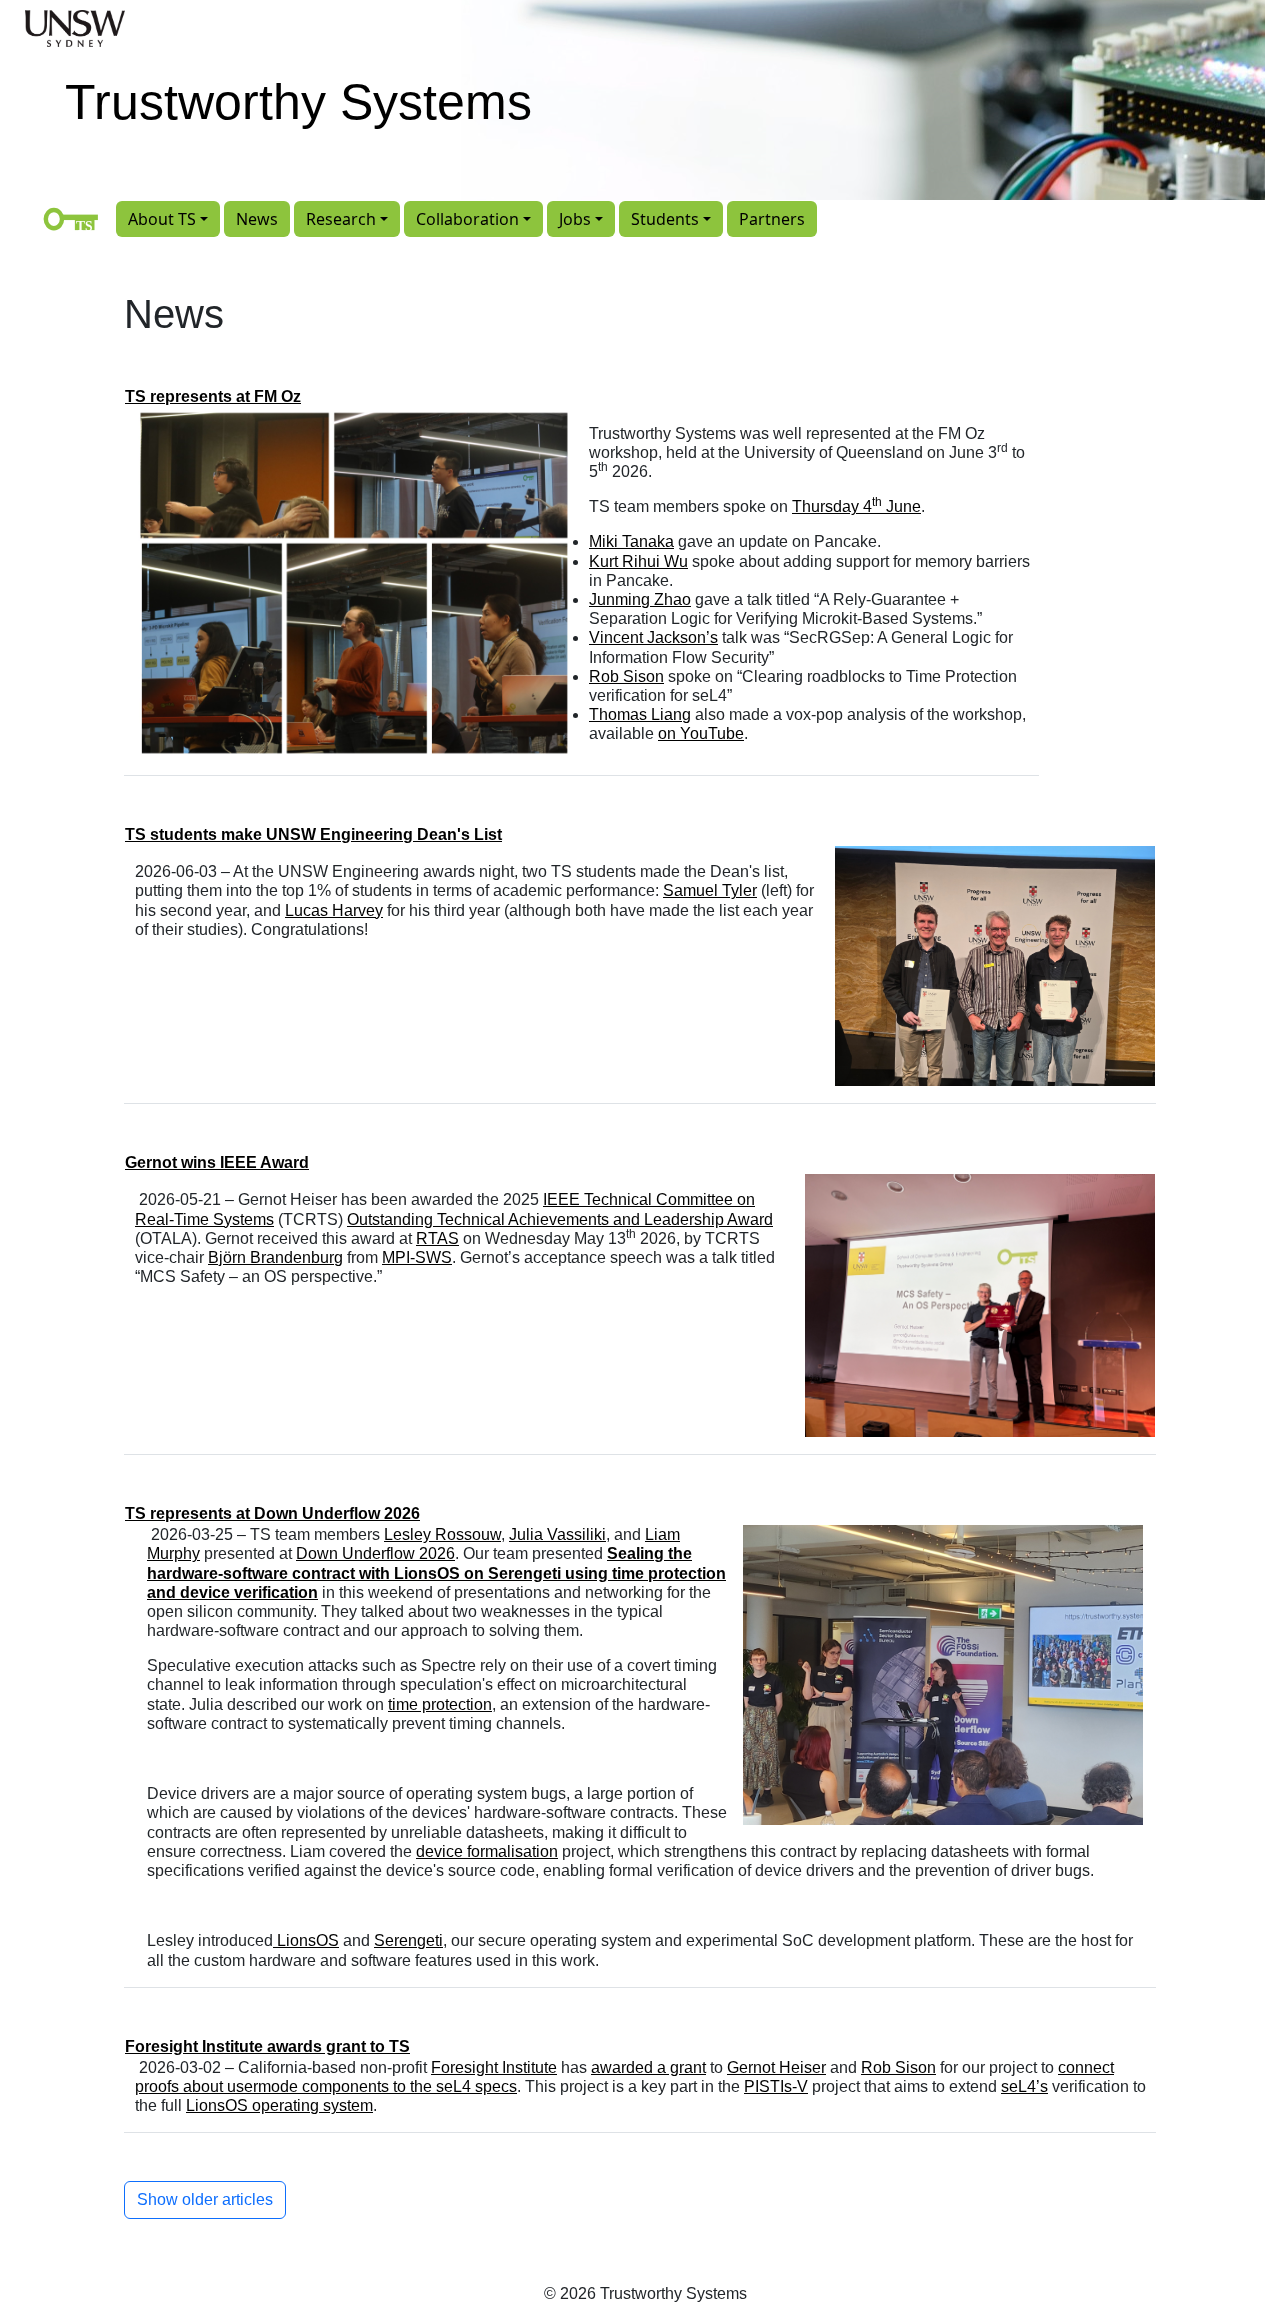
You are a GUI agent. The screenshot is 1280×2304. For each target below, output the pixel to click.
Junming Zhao (640, 599)
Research (341, 219)
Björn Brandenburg (275, 1257)
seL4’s (1024, 2086)
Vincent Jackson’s (653, 637)
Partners (772, 219)
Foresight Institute (494, 2067)
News (257, 219)
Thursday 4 (832, 506)
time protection (440, 1704)
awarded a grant (648, 2067)
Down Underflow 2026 (375, 1553)
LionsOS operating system (279, 2105)
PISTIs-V (776, 2086)
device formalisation (487, 1851)
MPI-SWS (417, 1257)
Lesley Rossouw (442, 1534)
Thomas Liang (640, 714)
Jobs (575, 219)
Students (665, 219)
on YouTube (701, 733)
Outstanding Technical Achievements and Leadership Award (560, 1219)
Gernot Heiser (776, 2067)
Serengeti (408, 1940)
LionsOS (306, 1940)
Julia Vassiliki (557, 1534)
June (901, 506)
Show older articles (205, 2199)
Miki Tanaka (631, 541)
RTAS (437, 1238)
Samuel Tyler (710, 890)
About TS (162, 219)
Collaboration (467, 219)
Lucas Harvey (334, 910)
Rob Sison (626, 676)
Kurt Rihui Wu (638, 561)
